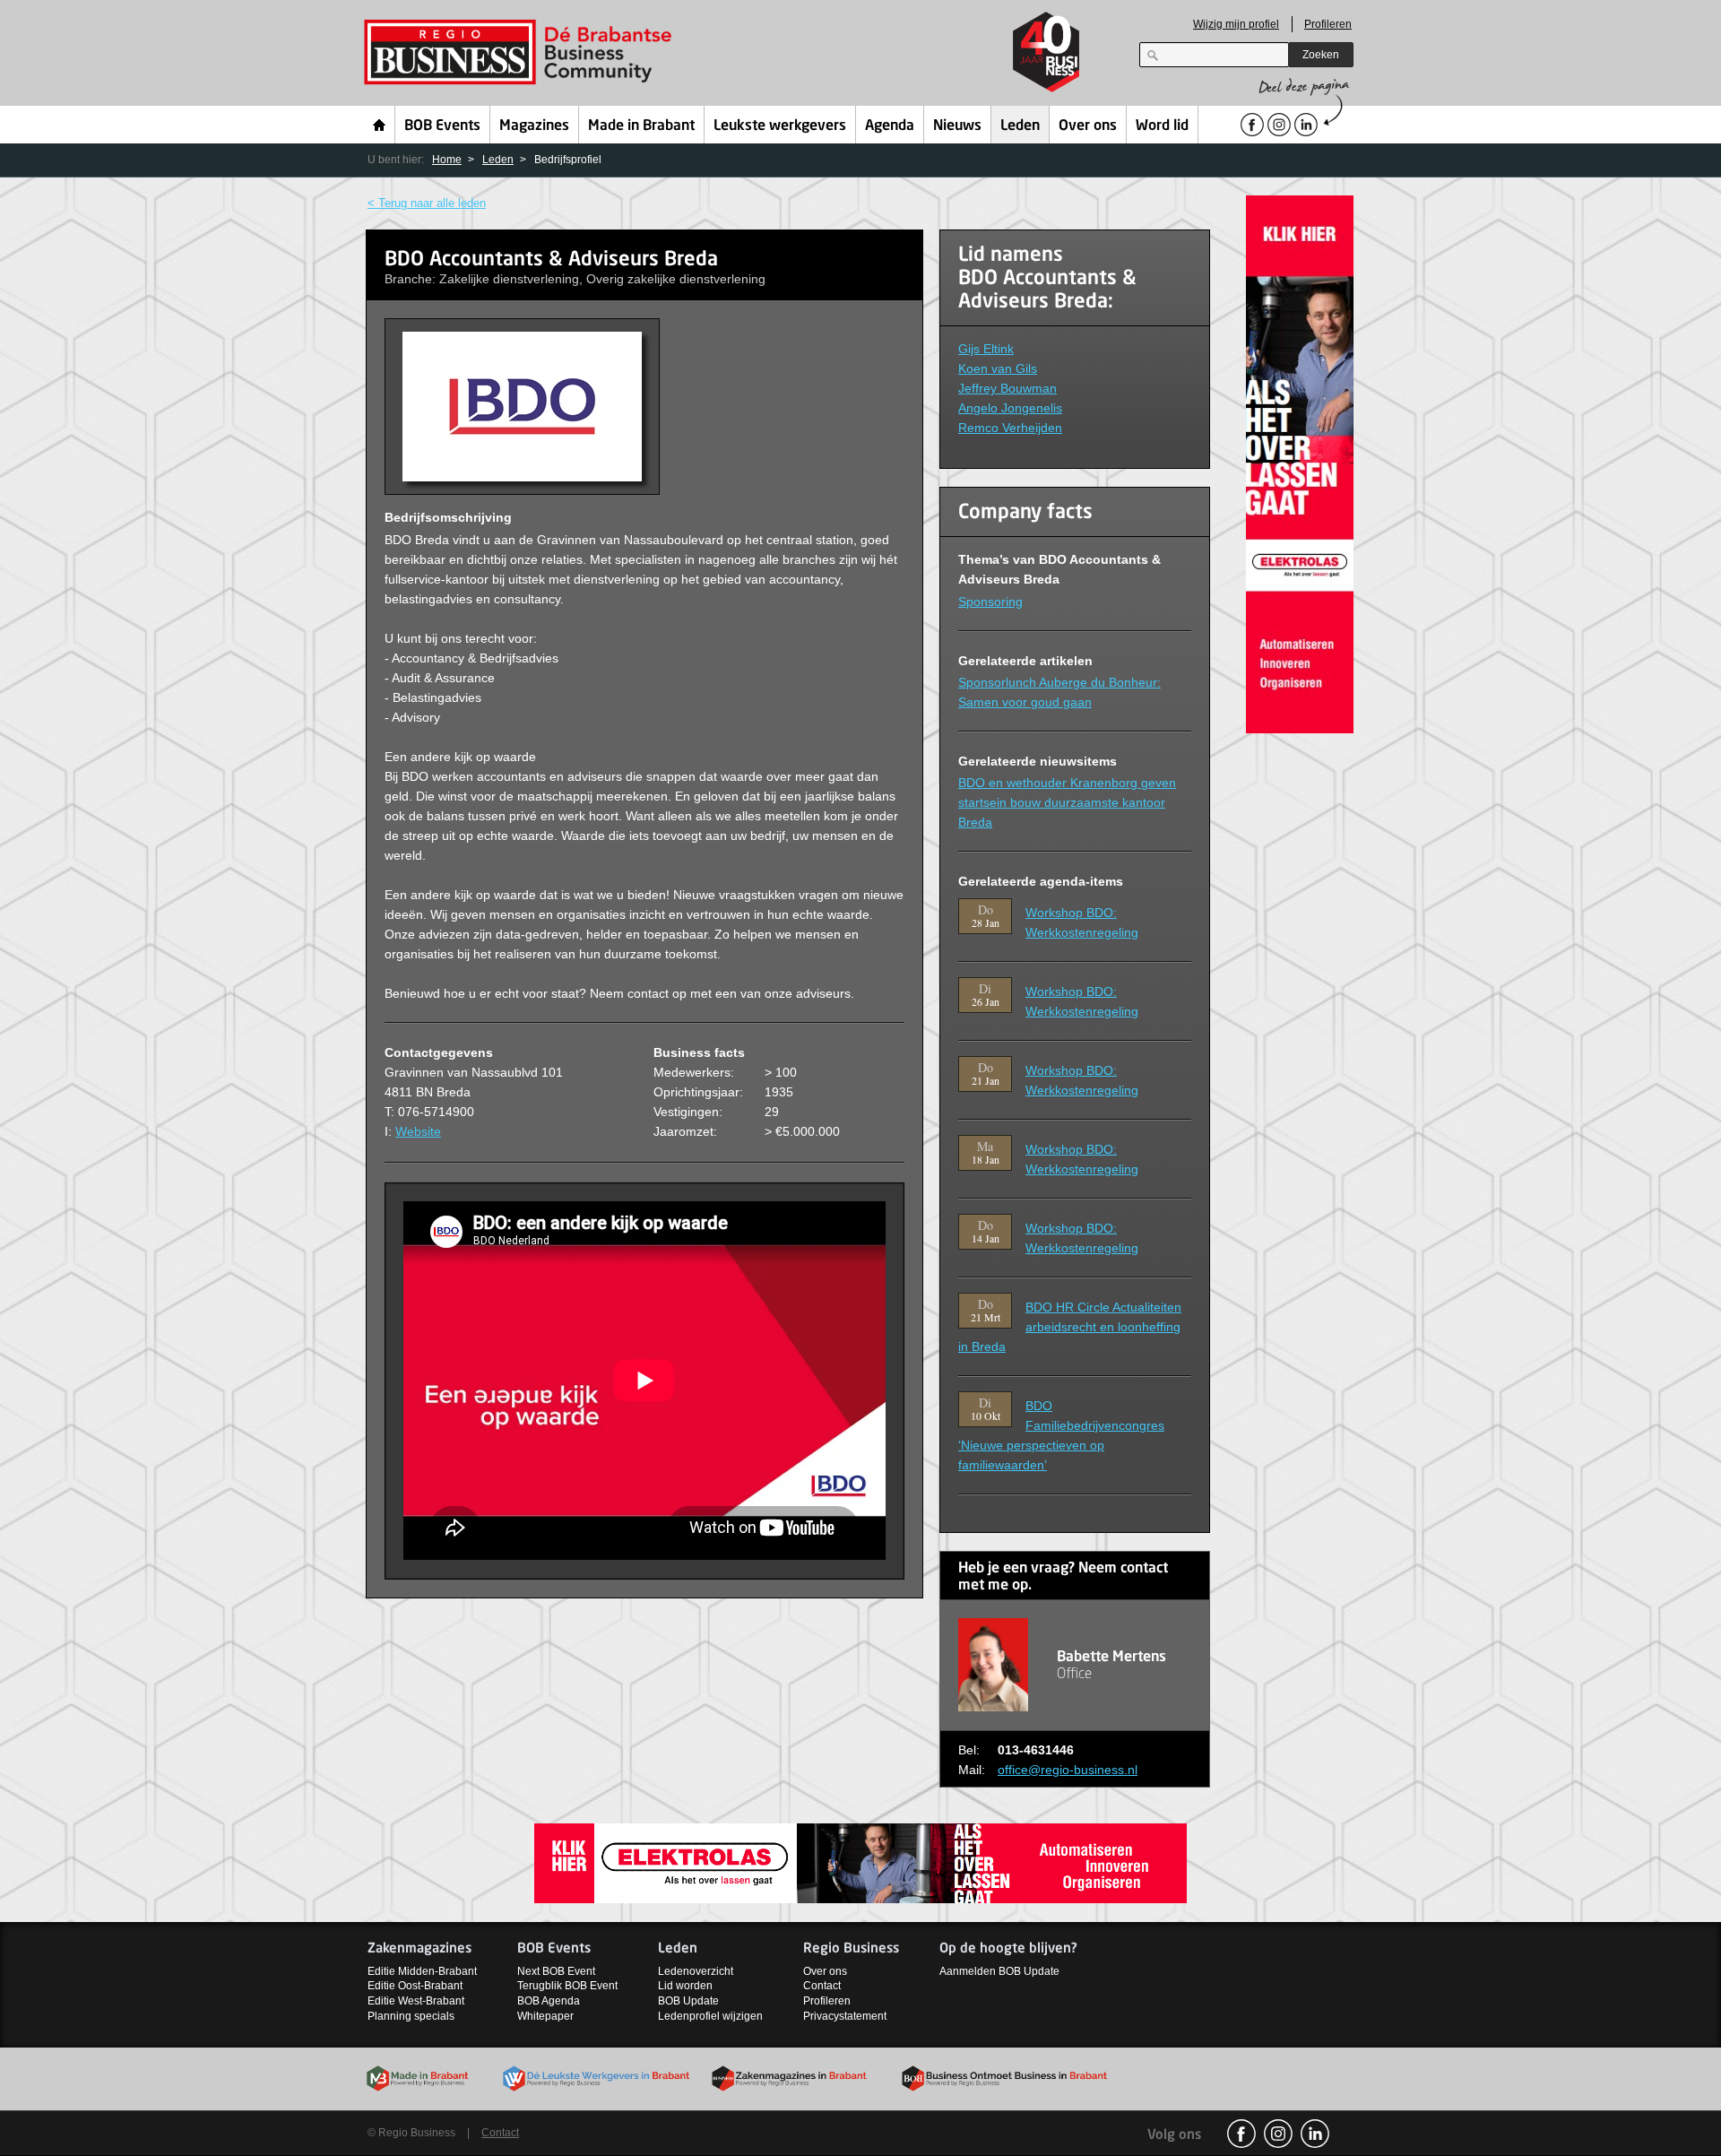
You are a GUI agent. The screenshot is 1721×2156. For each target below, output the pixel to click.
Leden (1020, 126)
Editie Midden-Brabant (422, 1971)
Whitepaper (545, 2016)
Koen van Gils (998, 368)
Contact (822, 1986)
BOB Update (688, 2001)
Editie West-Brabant (416, 2001)
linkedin (1315, 2134)
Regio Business (521, 52)
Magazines (534, 126)
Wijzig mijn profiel (1236, 24)
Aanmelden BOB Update (999, 1971)
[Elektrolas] (1300, 463)
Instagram (1278, 2134)
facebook (1241, 2134)
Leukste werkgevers (780, 126)
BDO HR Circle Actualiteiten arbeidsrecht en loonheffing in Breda (1070, 1327)
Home (380, 125)
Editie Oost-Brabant (415, 1986)
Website (418, 1131)
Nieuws (957, 126)
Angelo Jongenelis (1010, 408)
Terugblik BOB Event (567, 1986)
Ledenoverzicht (696, 1971)
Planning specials (411, 2016)
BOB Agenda (549, 2001)
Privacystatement (845, 2016)
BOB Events (442, 126)
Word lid (1162, 126)
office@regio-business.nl (1068, 1770)
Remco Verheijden (1010, 428)
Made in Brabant (641, 126)
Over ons (1088, 126)
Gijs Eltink (986, 349)
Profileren (1328, 24)
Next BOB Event (556, 1971)
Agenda (890, 126)
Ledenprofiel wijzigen (710, 2016)
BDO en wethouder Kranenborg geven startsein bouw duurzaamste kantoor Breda (1067, 802)
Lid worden (685, 1986)
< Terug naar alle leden (427, 203)
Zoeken (1321, 55)
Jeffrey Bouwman (1008, 388)
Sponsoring (990, 602)
